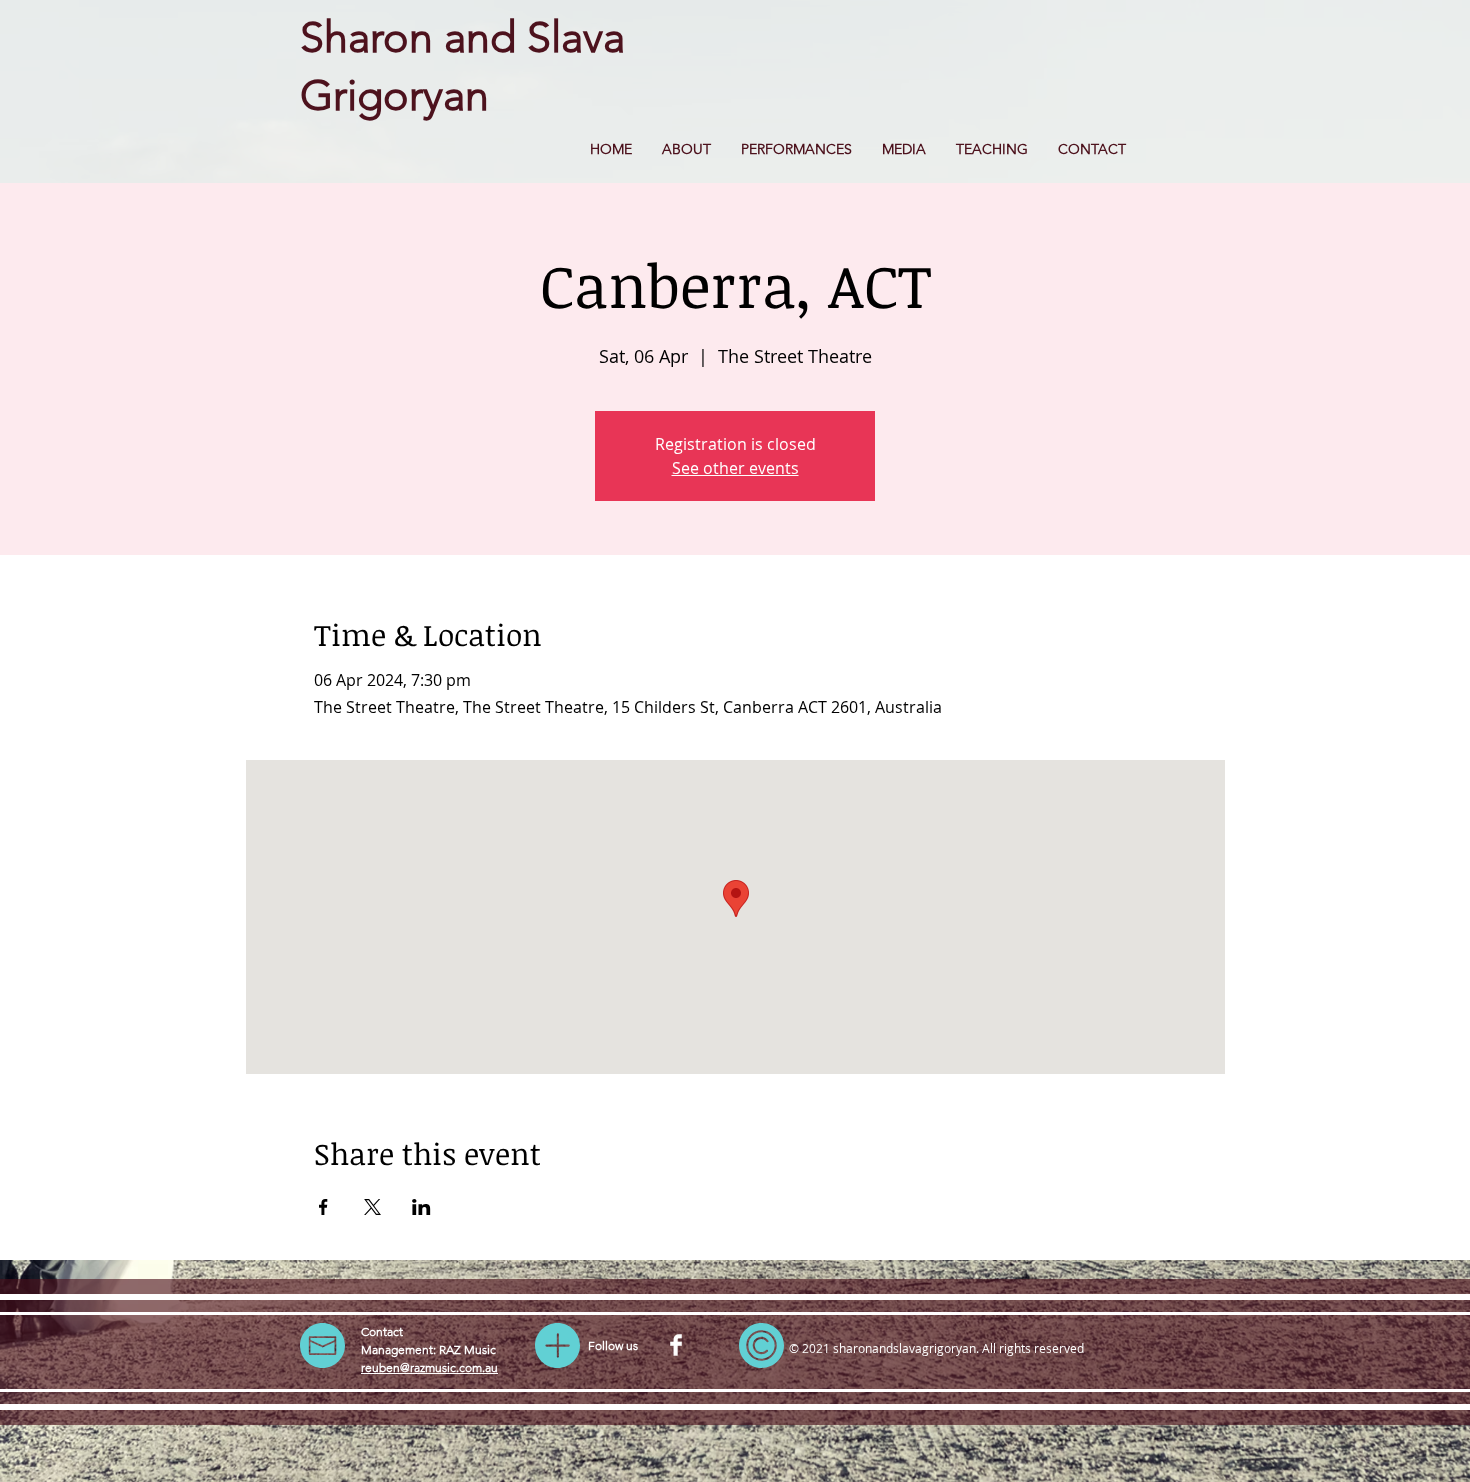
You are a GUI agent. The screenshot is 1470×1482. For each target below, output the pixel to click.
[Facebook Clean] (676, 1345)
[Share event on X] (372, 1207)
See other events (735, 468)
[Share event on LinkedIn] (421, 1207)
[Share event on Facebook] (323, 1207)
